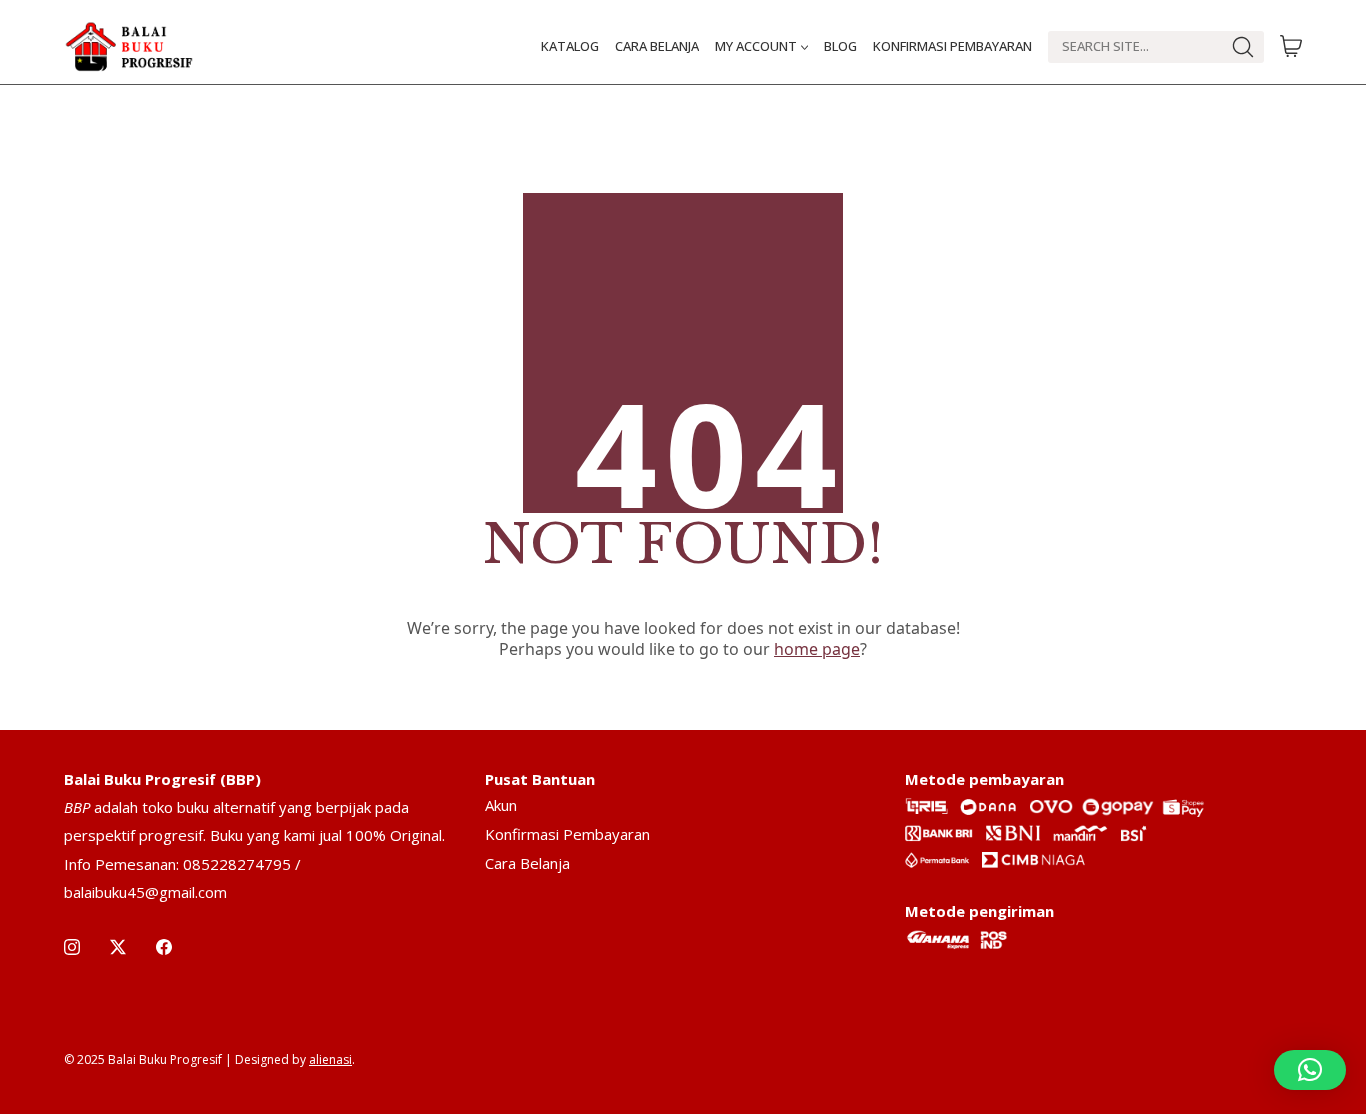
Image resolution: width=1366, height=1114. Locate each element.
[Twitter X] (118, 947)
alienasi (330, 1059)
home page (817, 649)
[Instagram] (72, 947)
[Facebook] (164, 947)
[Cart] (1291, 47)
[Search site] (1243, 47)
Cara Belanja (527, 863)
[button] (1310, 1070)
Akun (501, 805)
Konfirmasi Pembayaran (567, 834)
